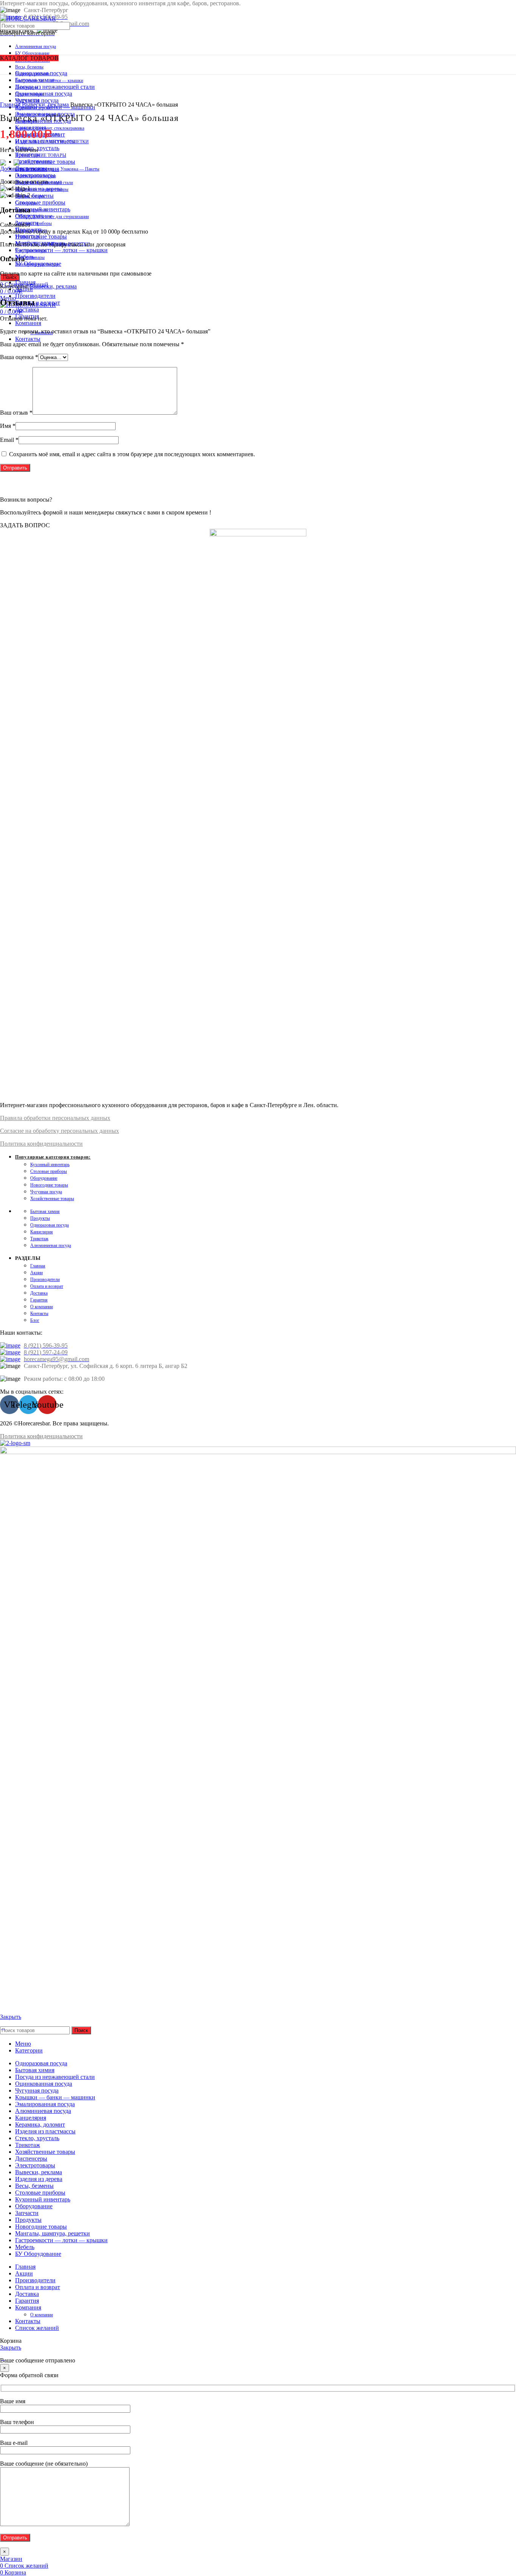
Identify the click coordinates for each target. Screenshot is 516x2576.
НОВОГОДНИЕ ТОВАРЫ (41, 155)
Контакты (39, 1314)
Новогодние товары (49, 1185)
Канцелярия (42, 1232)
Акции (36, 1273)
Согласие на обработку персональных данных (59, 1131)
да (93, 1118)
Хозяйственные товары (52, 1199)
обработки (36, 1118)
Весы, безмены (29, 67)
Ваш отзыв (16, 413)
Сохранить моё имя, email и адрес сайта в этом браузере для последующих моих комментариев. (132, 454)
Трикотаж (39, 1239)
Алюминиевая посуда (36, 46)
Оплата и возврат (47, 1286)
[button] (25, 525)
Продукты (40, 1218)
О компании (42, 1307)
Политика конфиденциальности (41, 1144)
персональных (70, 1118)
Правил (10, 1118)
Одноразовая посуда (49, 1225)
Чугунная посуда (46, 1192)
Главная (11, 105)
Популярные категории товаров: (53, 1157)
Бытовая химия (45, 1211)
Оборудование (44, 1178)
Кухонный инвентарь (50, 1165)
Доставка (39, 1293)
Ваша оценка (19, 357)
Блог (35, 1320)
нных (103, 1118)
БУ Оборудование (32, 53)
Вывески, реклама (46, 105)
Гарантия (39, 1300)
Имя (8, 426)
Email (9, 440)
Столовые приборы (49, 1171)
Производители (45, 1279)
